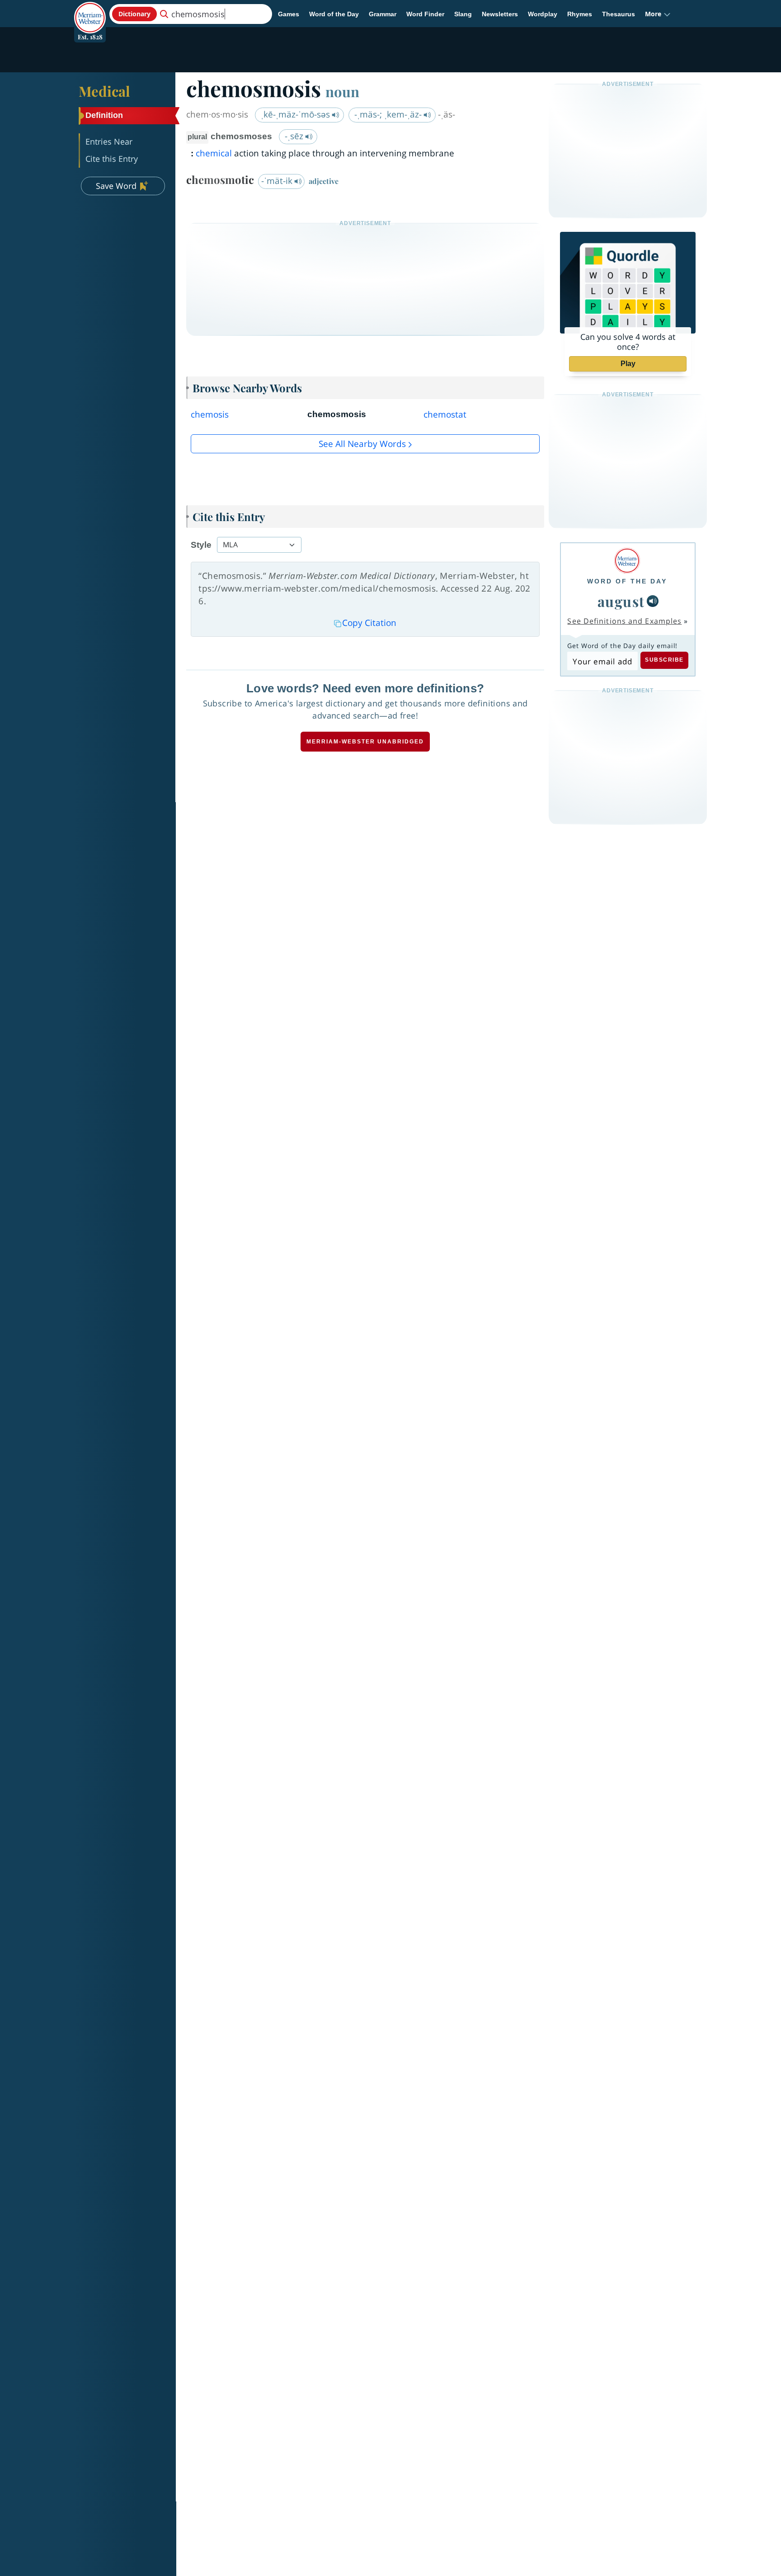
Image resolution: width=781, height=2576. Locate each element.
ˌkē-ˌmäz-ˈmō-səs (296, 114)
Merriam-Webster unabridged (365, 742)
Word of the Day (334, 14)
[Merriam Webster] (627, 561)
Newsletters (500, 14)
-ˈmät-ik (278, 181)
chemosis (210, 414)
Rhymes (580, 14)
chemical (214, 153)
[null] (653, 601)
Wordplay (543, 14)
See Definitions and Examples (624, 621)
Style (201, 545)
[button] (658, 14)
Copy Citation (369, 623)
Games (289, 14)
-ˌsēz (295, 136)
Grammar (383, 14)
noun (342, 91)
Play (628, 364)
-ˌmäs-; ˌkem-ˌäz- (389, 114)
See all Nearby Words (362, 444)
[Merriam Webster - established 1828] (90, 11)
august (621, 601)
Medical (104, 91)
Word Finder (425, 14)
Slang (463, 14)
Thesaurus (619, 14)
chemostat (445, 414)
